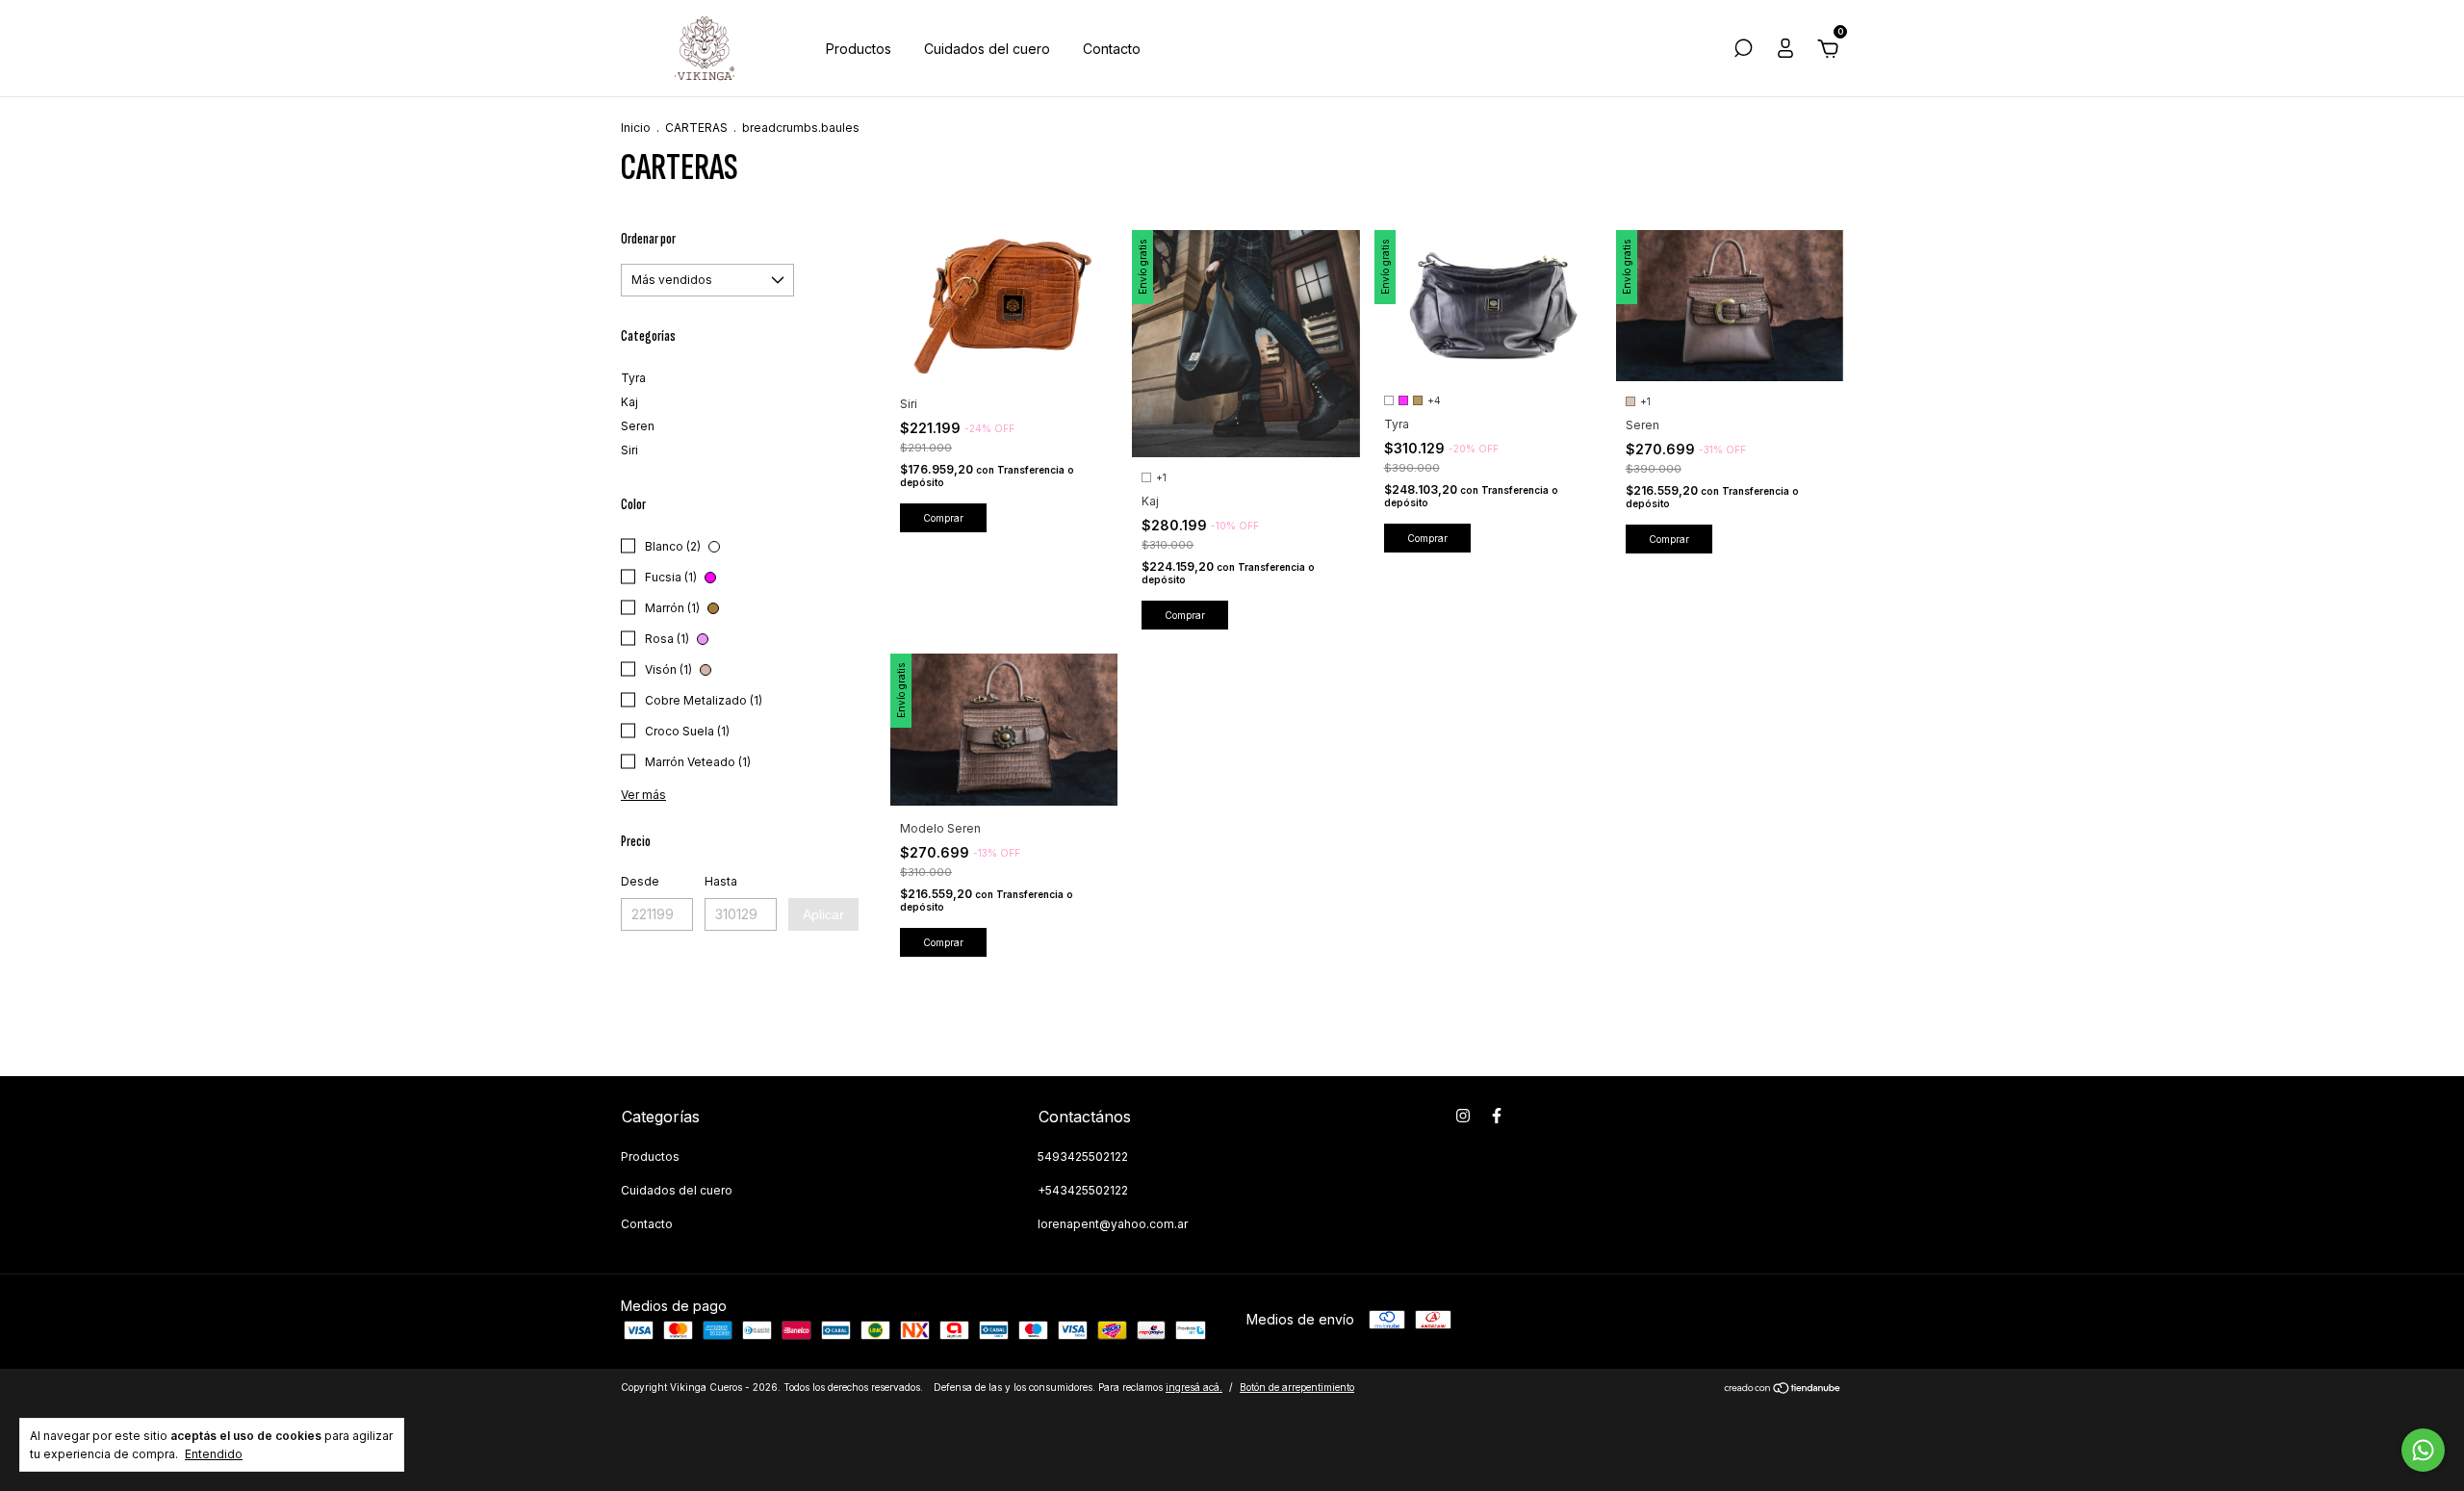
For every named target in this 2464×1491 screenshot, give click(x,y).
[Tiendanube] (1783, 1389)
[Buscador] (1743, 51)
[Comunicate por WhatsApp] (2423, 1450)
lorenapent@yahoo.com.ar (1113, 1224)
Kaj (629, 402)
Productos (859, 49)
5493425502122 (1083, 1157)
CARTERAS (696, 128)
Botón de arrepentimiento (1297, 1387)
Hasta (721, 881)
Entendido (214, 1454)
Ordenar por (648, 239)
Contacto (1112, 49)
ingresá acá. (1194, 1387)
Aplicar (823, 914)
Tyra (633, 378)
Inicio (636, 128)
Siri (629, 450)
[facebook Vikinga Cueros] (1497, 1116)
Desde (640, 881)
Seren (638, 426)
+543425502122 (1083, 1190)
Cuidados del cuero (987, 49)
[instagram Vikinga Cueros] (1463, 1116)
